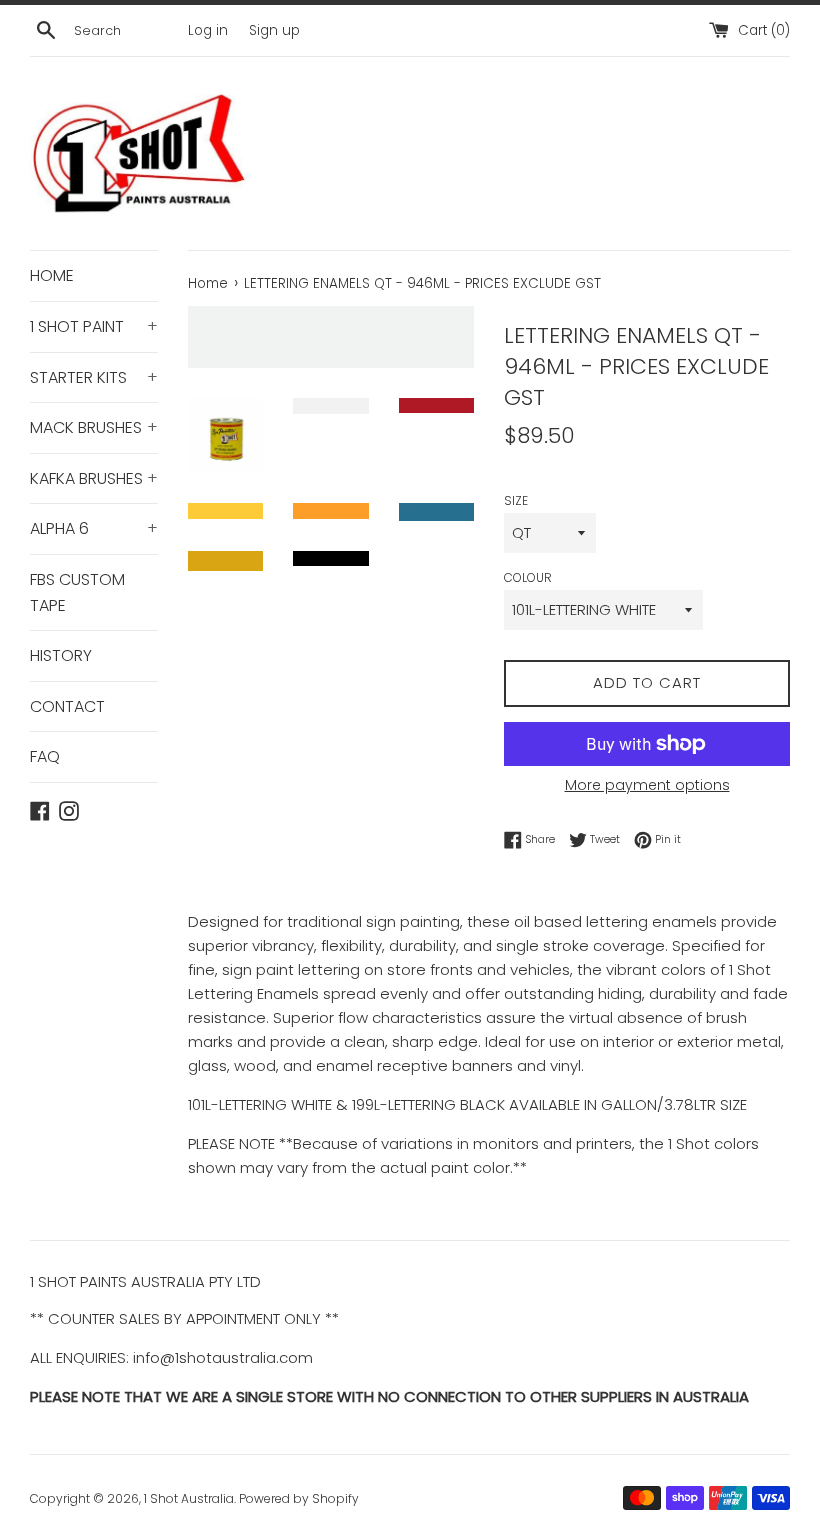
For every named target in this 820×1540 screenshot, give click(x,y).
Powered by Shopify (299, 1498)
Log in (208, 30)
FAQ (45, 756)
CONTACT (67, 706)
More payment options (647, 785)
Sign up (274, 30)
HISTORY (61, 655)
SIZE (516, 500)
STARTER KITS (94, 377)
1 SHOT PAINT (94, 326)
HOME (52, 275)
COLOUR (528, 577)
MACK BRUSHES (94, 427)
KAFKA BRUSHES (94, 478)
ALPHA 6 (94, 528)
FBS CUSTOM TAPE (77, 592)
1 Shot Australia (189, 1498)
